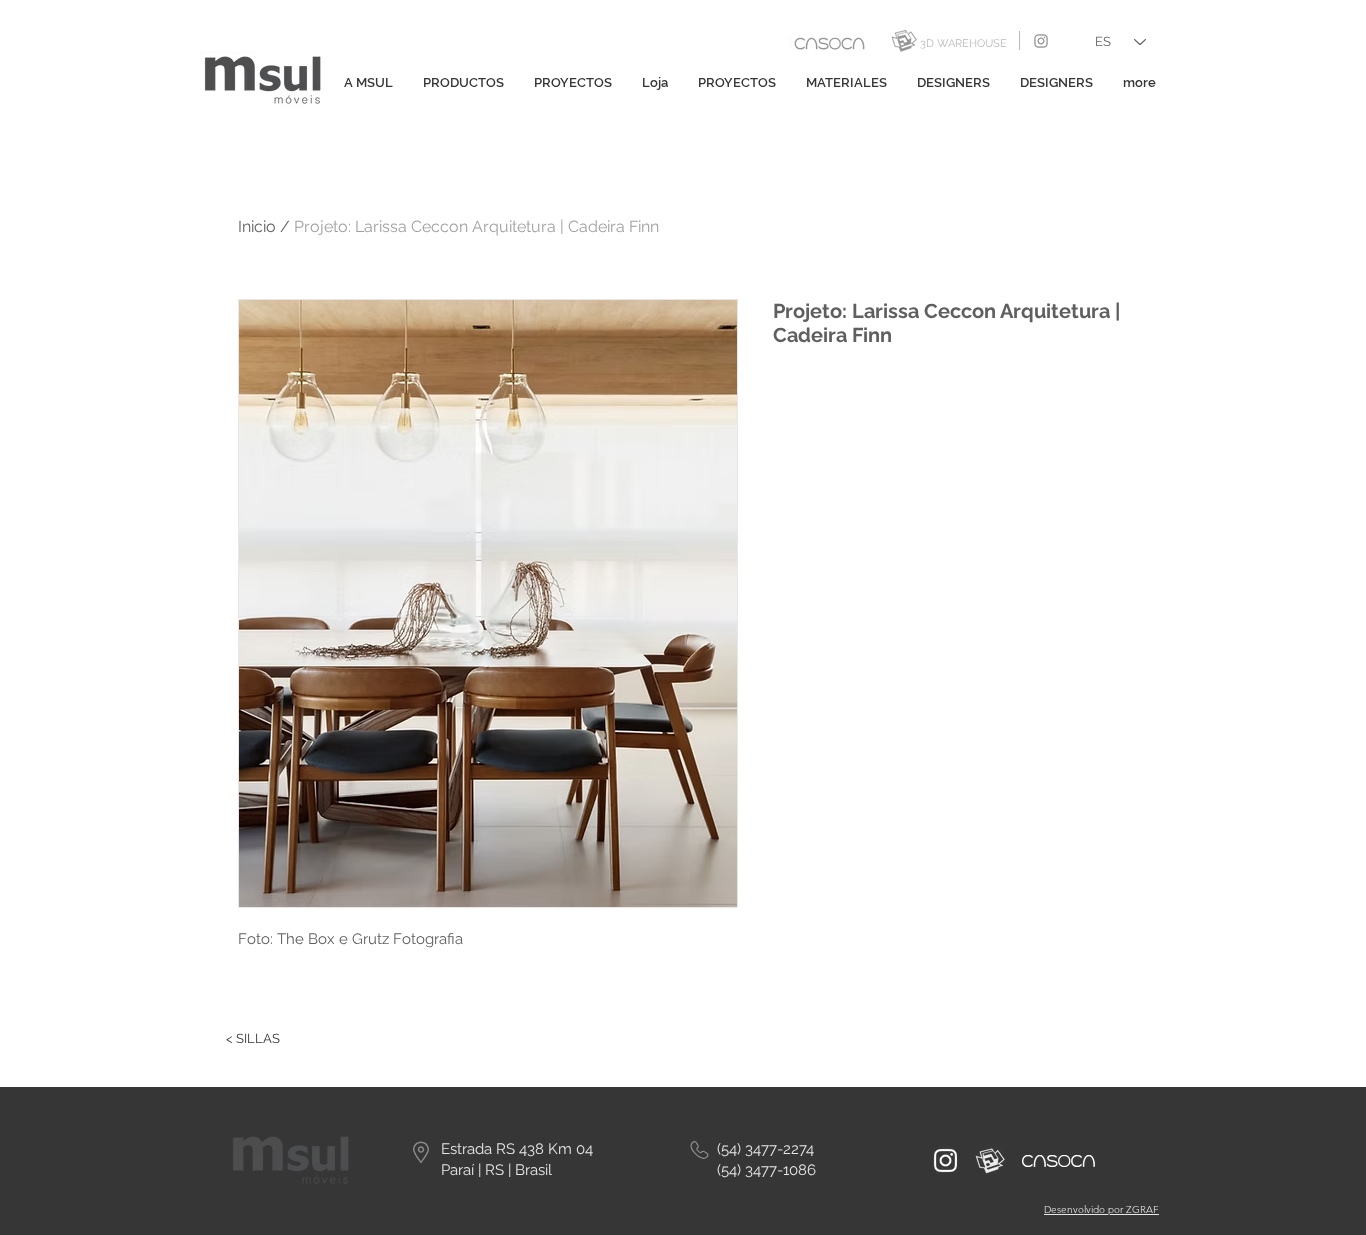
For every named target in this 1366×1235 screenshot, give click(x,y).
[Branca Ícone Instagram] (945, 1160)
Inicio (257, 226)
